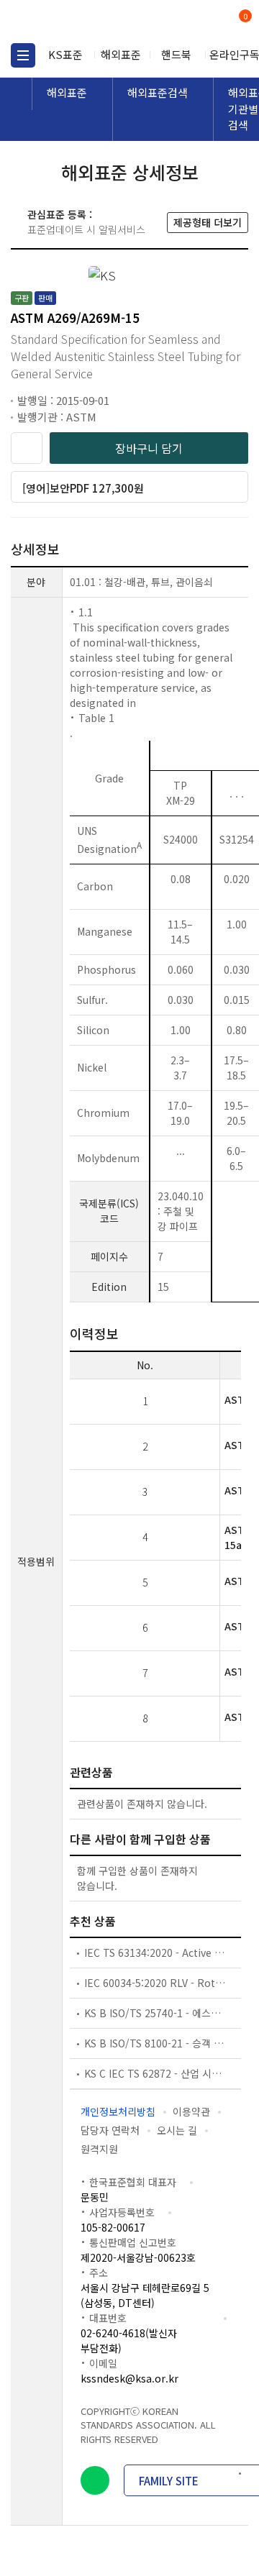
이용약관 (191, 2111)
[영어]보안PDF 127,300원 (83, 488)
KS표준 (65, 54)
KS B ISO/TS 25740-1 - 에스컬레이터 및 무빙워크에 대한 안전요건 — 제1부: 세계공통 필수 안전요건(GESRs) (155, 2013)
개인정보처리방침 (118, 2111)
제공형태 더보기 (208, 222)
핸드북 (176, 54)
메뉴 (23, 55)
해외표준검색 (158, 92)
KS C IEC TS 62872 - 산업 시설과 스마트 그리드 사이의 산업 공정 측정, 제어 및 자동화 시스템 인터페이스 (155, 2073)
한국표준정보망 (76, 22)
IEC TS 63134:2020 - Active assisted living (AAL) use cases (155, 1952)
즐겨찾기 (27, 448)
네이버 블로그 (95, 2480)
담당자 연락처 (110, 2130)
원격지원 (99, 2149)
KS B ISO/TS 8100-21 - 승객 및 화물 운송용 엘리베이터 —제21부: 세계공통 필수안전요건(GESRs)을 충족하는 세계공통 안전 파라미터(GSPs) (155, 2043)
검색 (185, 22)
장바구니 (244, 17)
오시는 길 (177, 2130)
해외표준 (121, 54)
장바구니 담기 (149, 448)
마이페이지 (210, 22)
